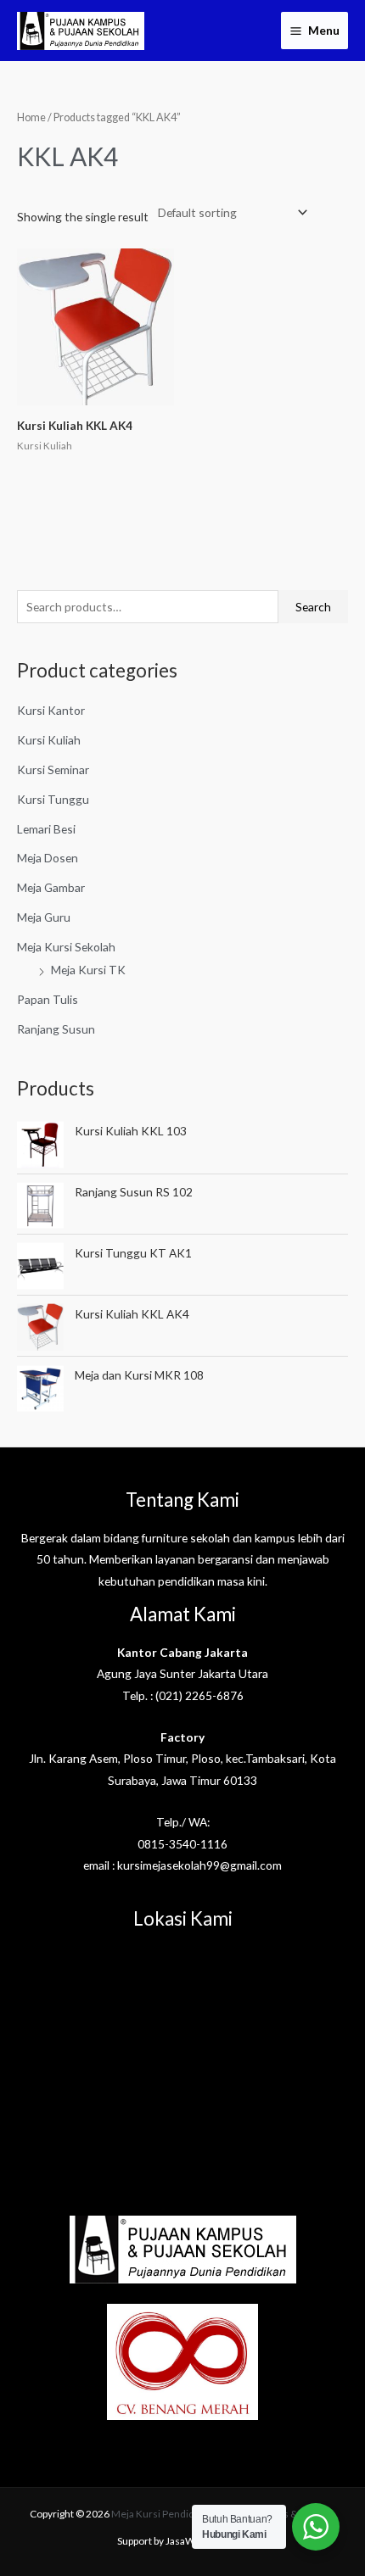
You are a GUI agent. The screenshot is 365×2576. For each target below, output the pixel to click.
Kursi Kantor (51, 710)
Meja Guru (44, 917)
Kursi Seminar (53, 769)
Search (313, 607)
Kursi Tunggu (53, 799)
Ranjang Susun (56, 1029)
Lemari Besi (46, 829)
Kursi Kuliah (49, 740)
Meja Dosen (48, 858)
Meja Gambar (51, 887)
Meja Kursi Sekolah (66, 947)
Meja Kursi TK (88, 970)
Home (31, 117)
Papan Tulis (48, 999)
